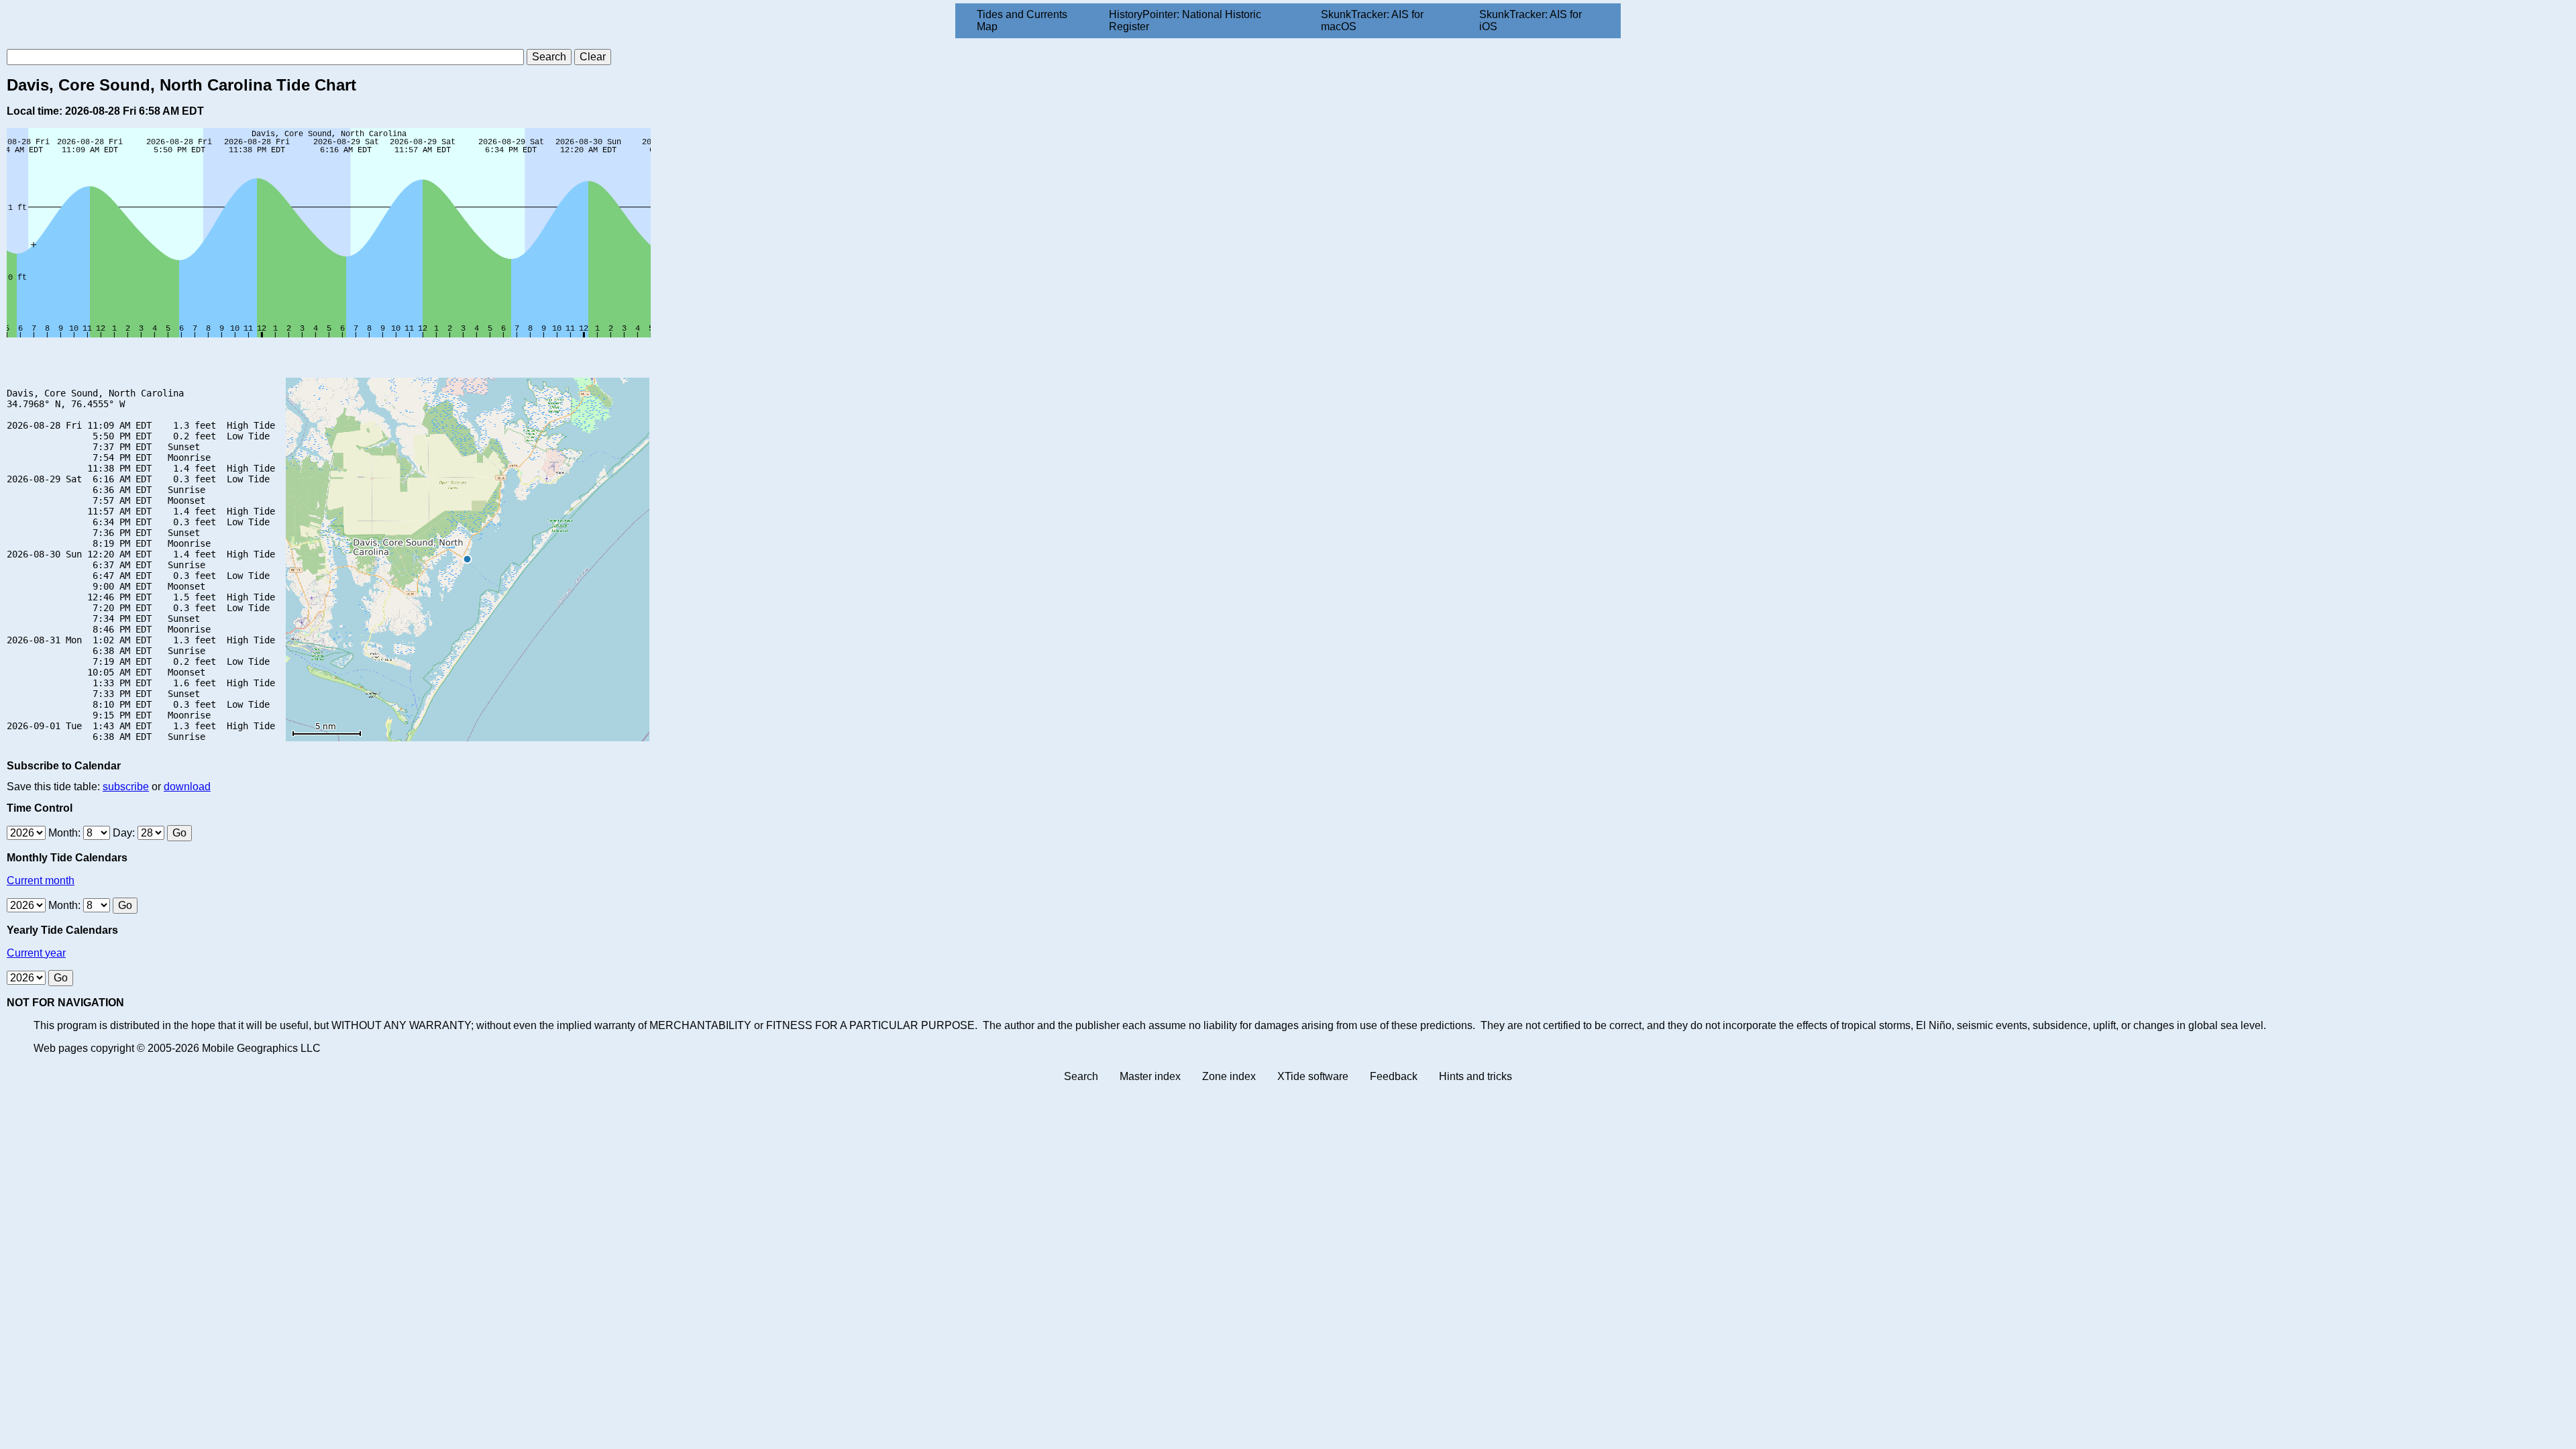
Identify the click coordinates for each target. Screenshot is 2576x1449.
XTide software (1313, 1076)
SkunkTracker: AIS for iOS (1531, 20)
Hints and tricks (1475, 1076)
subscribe (126, 787)
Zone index (1229, 1076)
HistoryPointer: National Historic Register (1185, 20)
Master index (1150, 1076)
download (187, 787)
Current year (36, 953)
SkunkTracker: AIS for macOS (1372, 20)
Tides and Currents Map (1022, 20)
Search (1081, 1076)
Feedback (1394, 1076)
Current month (41, 880)
